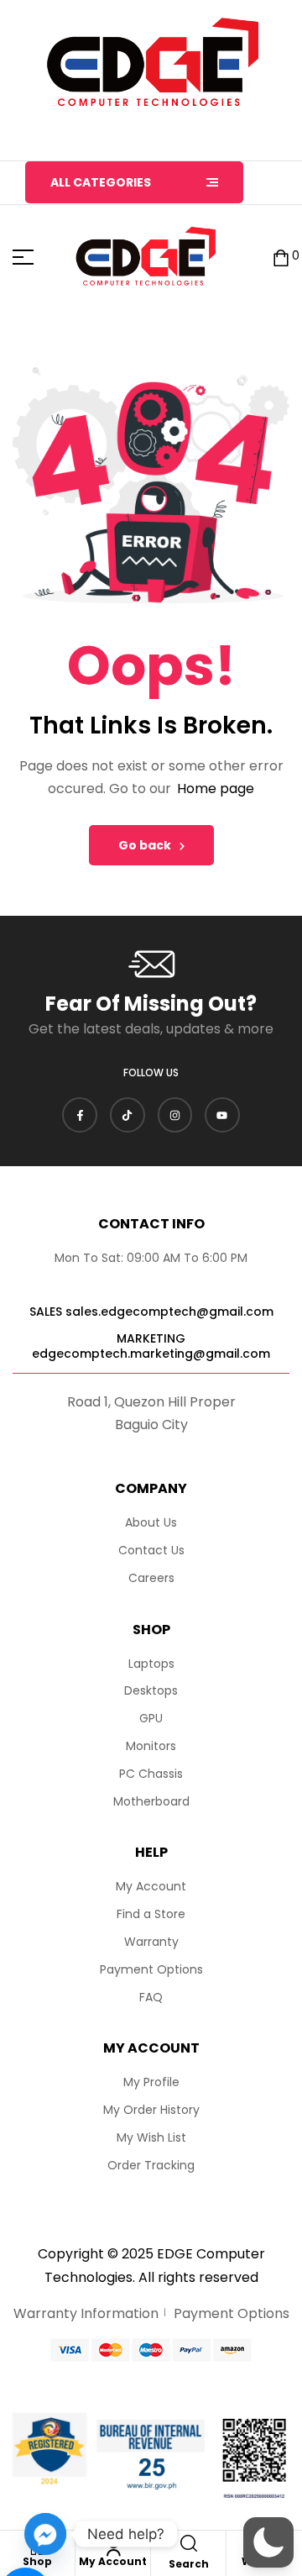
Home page (216, 789)
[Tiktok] (128, 1115)
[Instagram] (175, 1115)
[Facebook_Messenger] (45, 2534)
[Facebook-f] (80, 1115)
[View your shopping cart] (281, 257)
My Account (113, 2561)
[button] (268, 2542)
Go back (145, 845)
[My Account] (113, 2547)
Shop (37, 2561)
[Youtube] (222, 1115)
